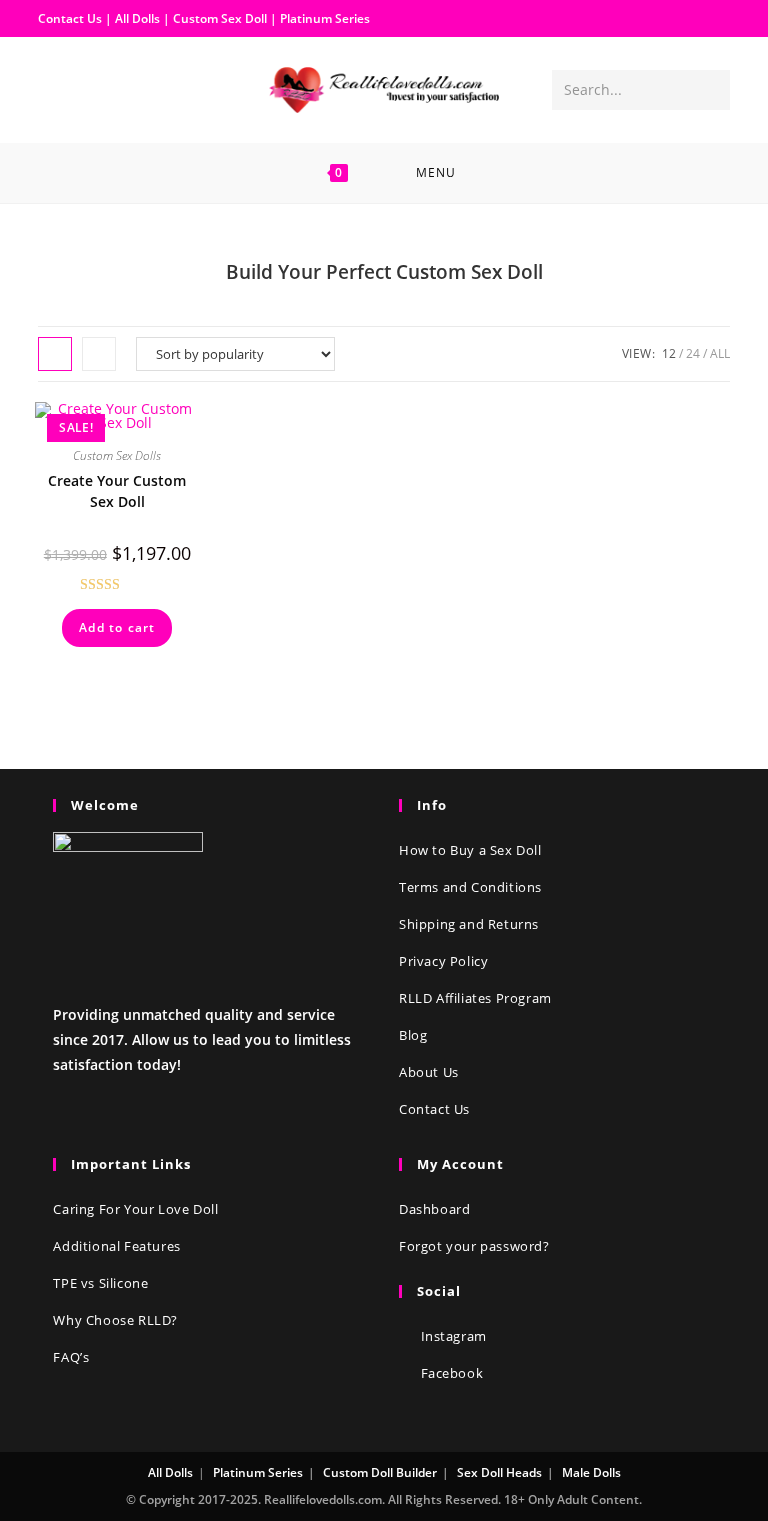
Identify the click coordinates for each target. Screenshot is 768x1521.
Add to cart (117, 627)
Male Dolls (591, 1472)
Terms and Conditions (470, 887)
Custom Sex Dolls (117, 455)
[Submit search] (711, 90)
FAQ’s (71, 1357)
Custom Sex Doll (220, 18)
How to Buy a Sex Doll (470, 850)
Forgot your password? (474, 1246)
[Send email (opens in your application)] (118, 88)
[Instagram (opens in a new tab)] (86, 88)
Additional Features (116, 1246)
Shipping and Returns (469, 924)
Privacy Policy (443, 961)
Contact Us (70, 18)
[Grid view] (55, 354)
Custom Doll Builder (380, 1472)
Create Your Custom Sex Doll (117, 491)
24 (693, 353)
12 (669, 353)
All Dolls (139, 18)
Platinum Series (325, 18)
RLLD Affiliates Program (475, 998)
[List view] (99, 354)
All (720, 353)
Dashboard (434, 1209)
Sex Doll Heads (499, 1472)
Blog (413, 1035)
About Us (429, 1072)
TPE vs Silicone (100, 1283)
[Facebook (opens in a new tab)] (54, 88)
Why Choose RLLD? (115, 1320)
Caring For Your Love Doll (135, 1209)
